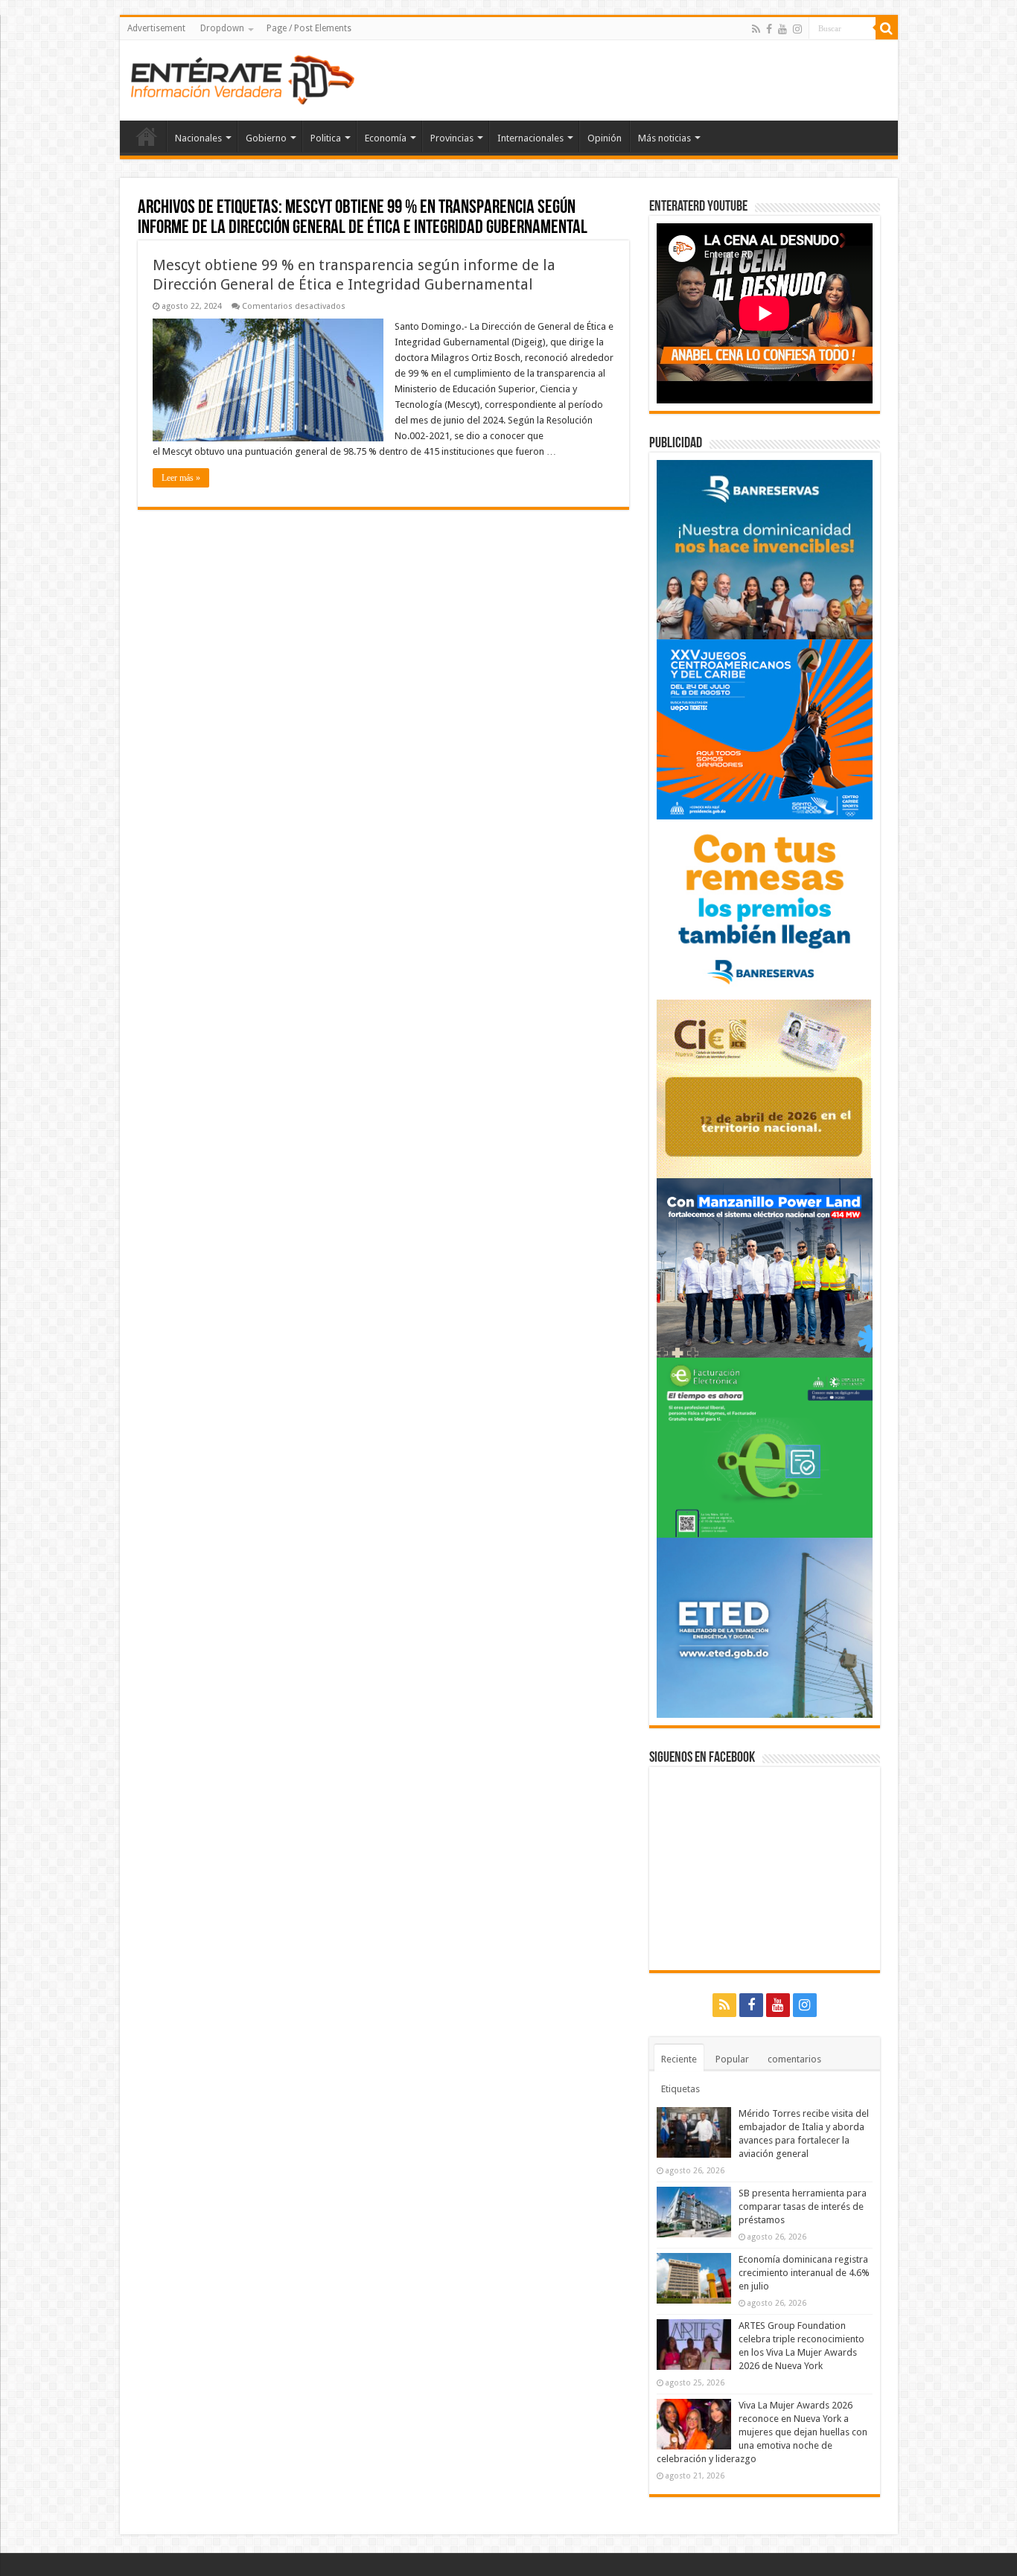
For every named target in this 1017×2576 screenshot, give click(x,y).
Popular (732, 2059)
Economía (386, 138)
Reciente (679, 2059)
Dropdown (222, 28)
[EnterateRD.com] (243, 77)
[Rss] (756, 29)
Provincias (452, 138)
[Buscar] (887, 28)
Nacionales (198, 138)
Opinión (605, 138)
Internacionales (530, 138)
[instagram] (797, 29)
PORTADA (147, 136)
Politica (326, 138)
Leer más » (181, 478)
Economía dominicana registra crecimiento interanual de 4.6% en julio (804, 2273)
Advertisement (156, 28)
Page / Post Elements (309, 28)
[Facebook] (769, 29)
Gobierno (266, 138)
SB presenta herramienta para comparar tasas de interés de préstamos (803, 2206)
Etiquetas (680, 2089)
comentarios (794, 2059)
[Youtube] (782, 29)
